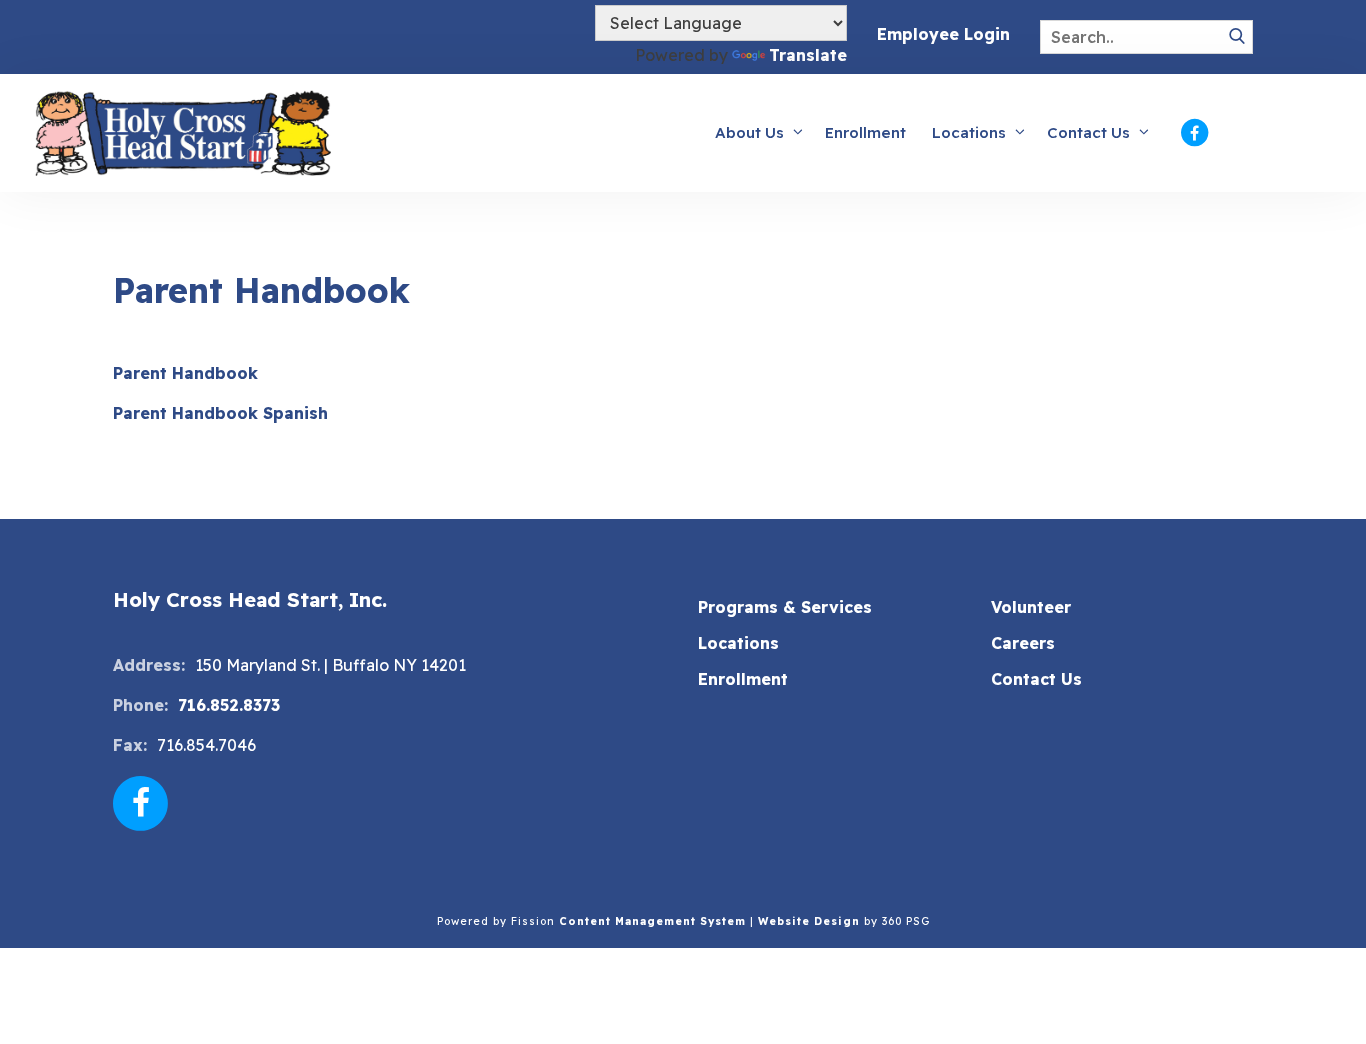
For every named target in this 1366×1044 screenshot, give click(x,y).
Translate (808, 55)
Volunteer (1031, 607)
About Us (749, 132)
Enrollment (865, 132)
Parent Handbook (188, 373)
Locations (969, 132)
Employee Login (943, 34)
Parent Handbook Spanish (220, 413)
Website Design (809, 921)
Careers (1023, 643)
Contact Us (1088, 132)
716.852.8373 (229, 705)
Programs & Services (785, 607)
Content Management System (652, 921)
